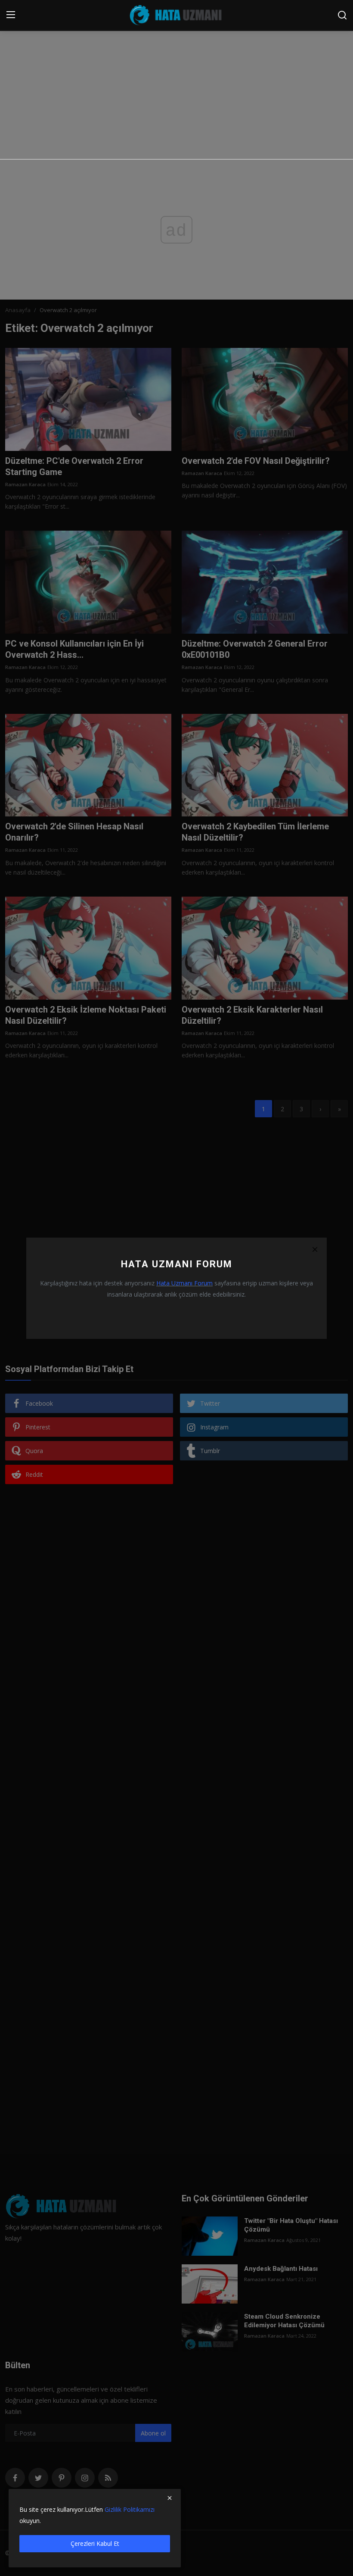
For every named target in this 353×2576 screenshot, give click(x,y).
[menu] (11, 15)
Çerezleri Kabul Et (95, 2543)
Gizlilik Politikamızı (130, 2509)
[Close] (315, 1250)
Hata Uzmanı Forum (184, 1283)
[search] (342, 15)
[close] (170, 2498)
